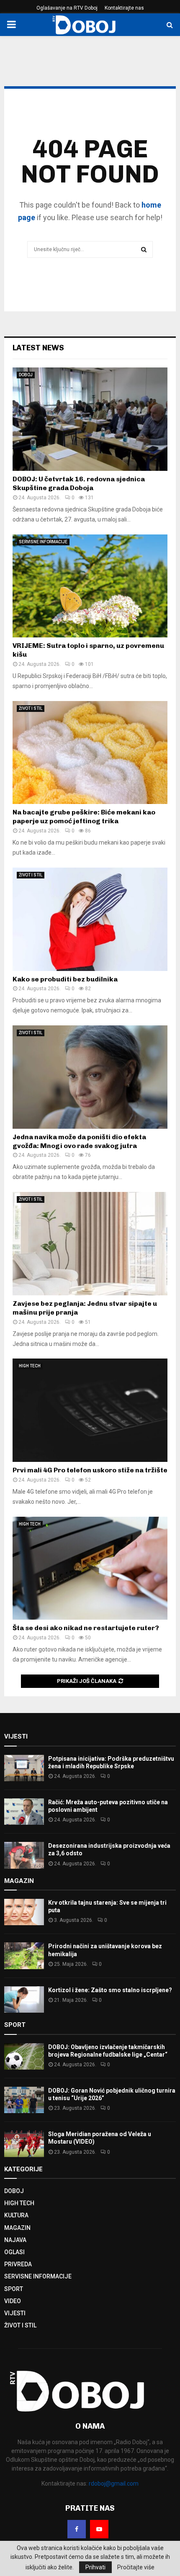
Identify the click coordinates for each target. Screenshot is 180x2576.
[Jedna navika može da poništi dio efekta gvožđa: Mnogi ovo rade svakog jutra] (90, 1077)
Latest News (38, 348)
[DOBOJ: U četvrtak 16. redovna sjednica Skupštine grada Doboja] (90, 419)
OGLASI (14, 2252)
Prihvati (95, 2567)
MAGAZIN (17, 2228)
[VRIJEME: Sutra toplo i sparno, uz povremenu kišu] (90, 586)
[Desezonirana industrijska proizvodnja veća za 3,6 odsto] (24, 1855)
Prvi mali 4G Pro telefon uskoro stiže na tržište (90, 1470)
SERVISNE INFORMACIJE (43, 542)
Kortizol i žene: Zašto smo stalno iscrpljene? (110, 1990)
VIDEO (13, 2301)
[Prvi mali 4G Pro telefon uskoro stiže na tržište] (90, 1410)
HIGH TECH (30, 1366)
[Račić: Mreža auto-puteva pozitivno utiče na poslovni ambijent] (24, 1812)
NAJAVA (15, 2240)
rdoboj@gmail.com (114, 2484)
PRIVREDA (18, 2264)
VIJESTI (15, 2313)
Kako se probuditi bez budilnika (65, 979)
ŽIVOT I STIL (31, 708)
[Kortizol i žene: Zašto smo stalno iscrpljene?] (24, 1999)
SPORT (14, 2289)
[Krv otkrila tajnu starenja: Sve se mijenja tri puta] (24, 1912)
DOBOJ (26, 375)
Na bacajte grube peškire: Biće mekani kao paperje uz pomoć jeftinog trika (84, 817)
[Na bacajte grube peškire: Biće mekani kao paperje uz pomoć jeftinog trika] (90, 753)
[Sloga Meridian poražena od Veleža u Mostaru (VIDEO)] (24, 2143)
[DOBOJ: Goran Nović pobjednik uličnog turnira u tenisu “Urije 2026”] (24, 2100)
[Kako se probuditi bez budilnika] (90, 919)
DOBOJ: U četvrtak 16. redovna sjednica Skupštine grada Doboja (79, 483)
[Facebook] (77, 2529)
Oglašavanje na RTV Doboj (67, 8)
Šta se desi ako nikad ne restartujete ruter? (86, 1628)
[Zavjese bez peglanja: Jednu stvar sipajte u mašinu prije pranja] (90, 1244)
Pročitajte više (136, 2567)
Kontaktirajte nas (124, 8)
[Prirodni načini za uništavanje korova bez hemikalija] (24, 1956)
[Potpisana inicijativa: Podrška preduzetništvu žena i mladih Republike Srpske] (24, 1768)
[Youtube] (99, 2529)
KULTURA (16, 2215)
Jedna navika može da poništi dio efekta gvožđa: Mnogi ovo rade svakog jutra (79, 1141)
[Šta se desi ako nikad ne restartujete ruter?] (90, 1568)
